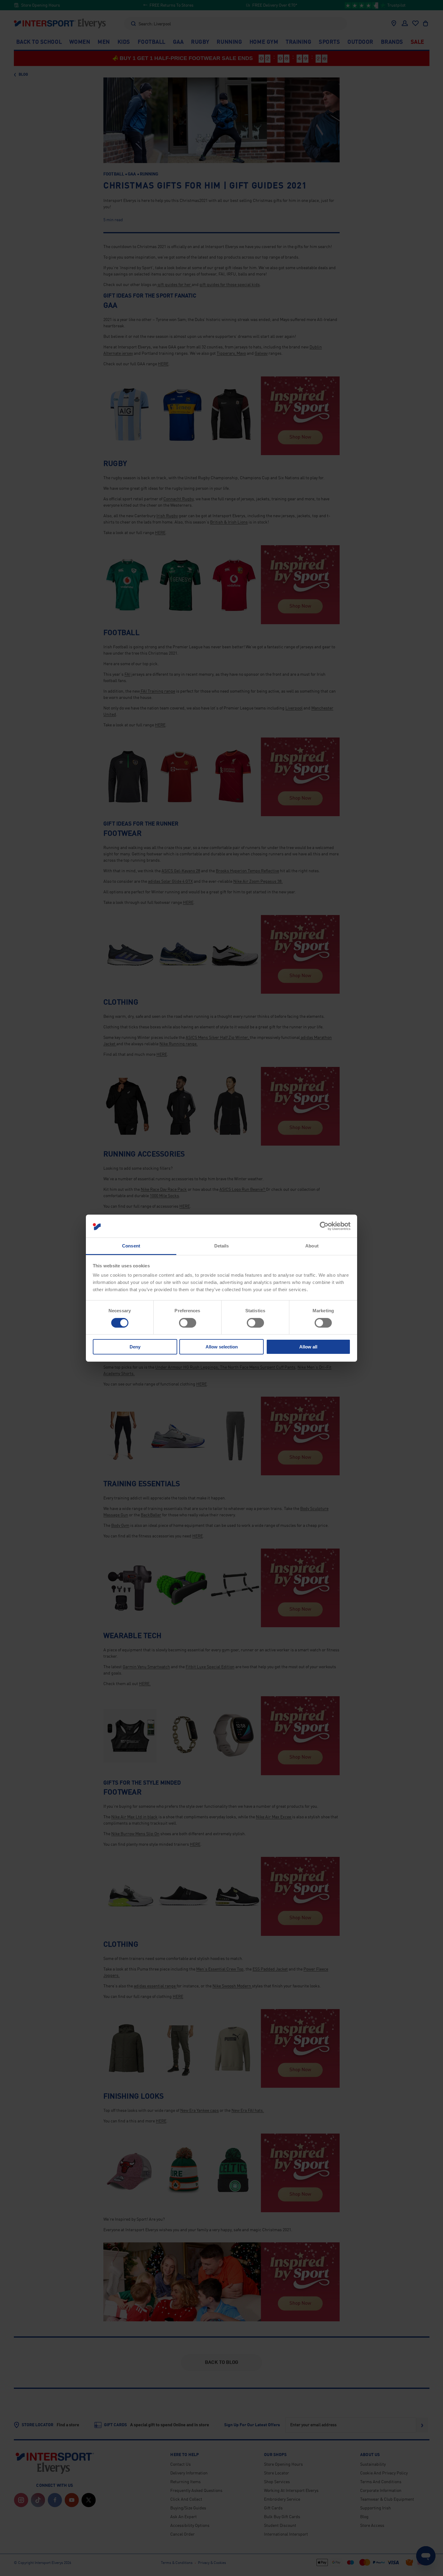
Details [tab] (222, 1246)
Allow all (308, 1347)
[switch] (188, 1323)
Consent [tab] (131, 1246)
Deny (135, 1347)
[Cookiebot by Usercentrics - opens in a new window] (324, 1226)
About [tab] (312, 1246)
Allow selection (222, 1347)
